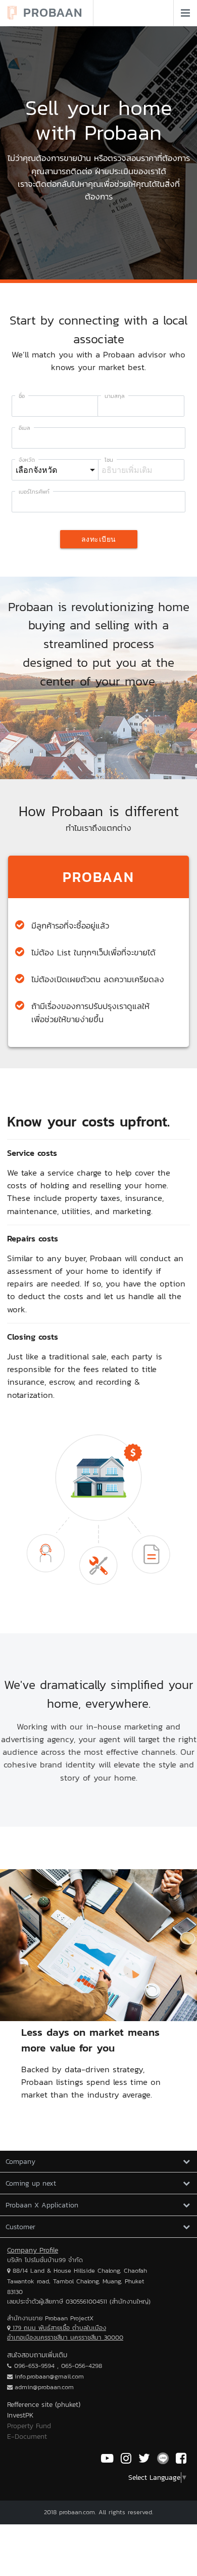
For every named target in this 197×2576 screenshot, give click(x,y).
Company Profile (33, 2250)
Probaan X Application (42, 2205)
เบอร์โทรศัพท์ (34, 492)
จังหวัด (27, 460)
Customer (20, 2227)
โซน (109, 460)
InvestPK (20, 2415)
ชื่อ (22, 396)
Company (20, 2162)
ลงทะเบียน (99, 539)
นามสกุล (115, 396)
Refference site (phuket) (44, 2405)
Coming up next (31, 2183)
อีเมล (24, 428)
